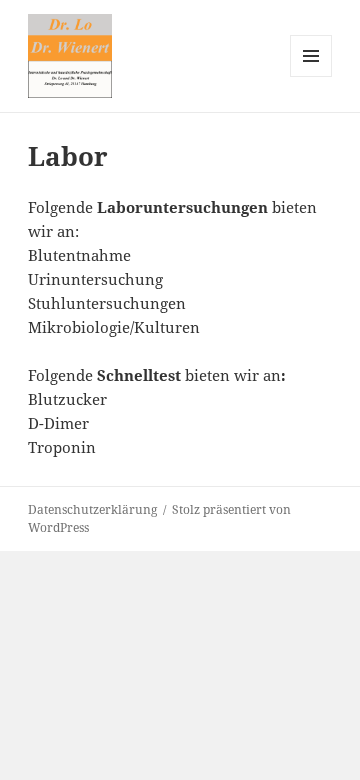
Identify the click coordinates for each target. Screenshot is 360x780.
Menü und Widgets (311, 76)
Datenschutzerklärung (92, 509)
